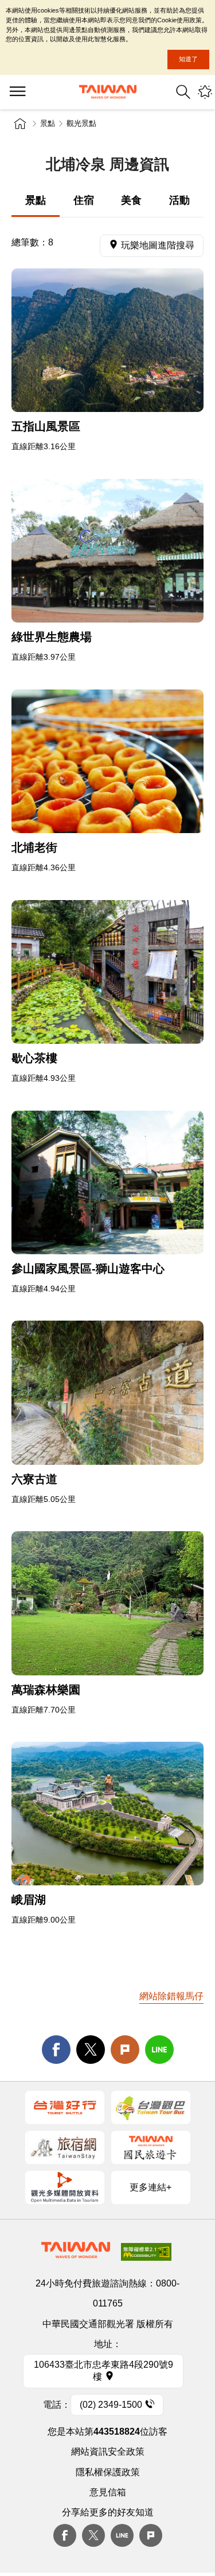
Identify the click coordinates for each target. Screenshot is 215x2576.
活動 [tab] (179, 200)
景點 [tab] (36, 200)
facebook (56, 2050)
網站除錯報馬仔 (171, 1996)
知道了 (188, 59)
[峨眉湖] (107, 1814)
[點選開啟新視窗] (65, 2107)
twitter (91, 2050)
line (159, 2050)
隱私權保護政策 (108, 2472)
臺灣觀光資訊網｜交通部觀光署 (108, 92)
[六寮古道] (107, 1392)
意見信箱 (108, 2492)
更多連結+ (150, 2187)
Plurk (125, 2050)
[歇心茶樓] (107, 972)
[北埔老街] (107, 761)
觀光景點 (81, 123)
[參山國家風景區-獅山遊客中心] (107, 1182)
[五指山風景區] (107, 340)
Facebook (65, 2535)
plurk (151, 2535)
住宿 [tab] (84, 200)
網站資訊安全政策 (108, 2452)
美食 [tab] (131, 200)
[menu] (17, 92)
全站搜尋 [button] (183, 92)
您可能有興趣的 (205, 92)
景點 (48, 123)
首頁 (20, 124)
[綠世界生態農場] (107, 551)
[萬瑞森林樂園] (107, 1603)
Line (122, 2535)
